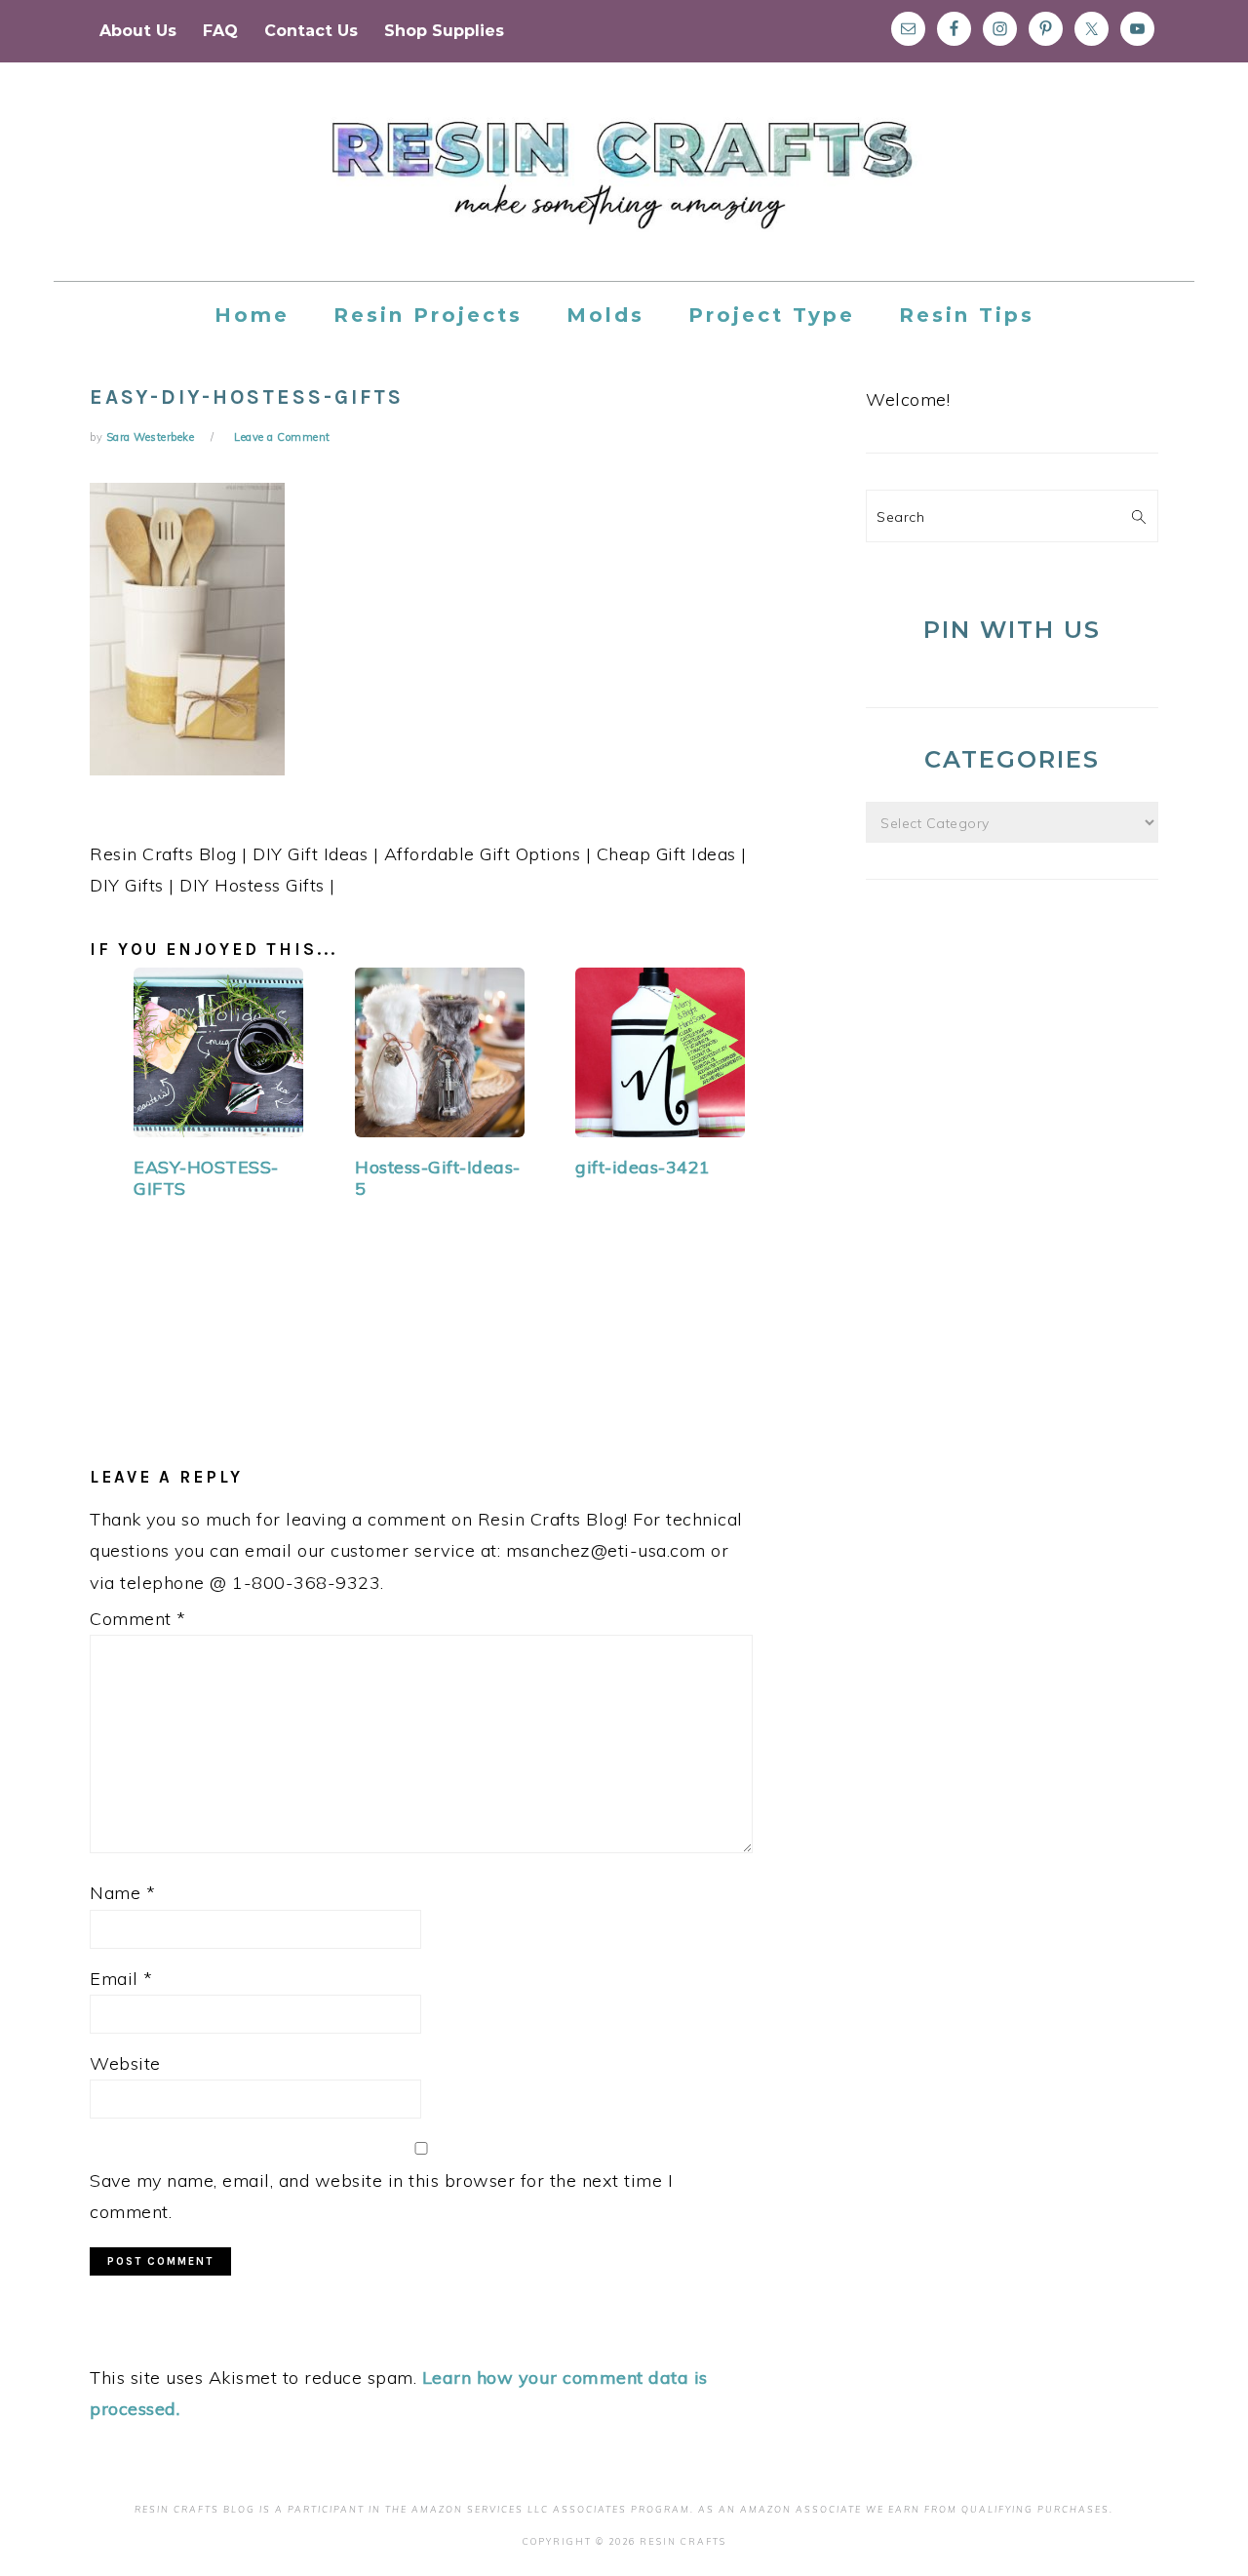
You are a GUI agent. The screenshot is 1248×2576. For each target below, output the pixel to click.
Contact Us (311, 31)
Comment (138, 1619)
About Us (138, 31)
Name (122, 1893)
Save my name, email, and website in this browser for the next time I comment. (381, 2196)
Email (121, 1979)
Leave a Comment (282, 437)
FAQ (220, 31)
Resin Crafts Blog (624, 189)
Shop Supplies (444, 31)
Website (125, 2063)
